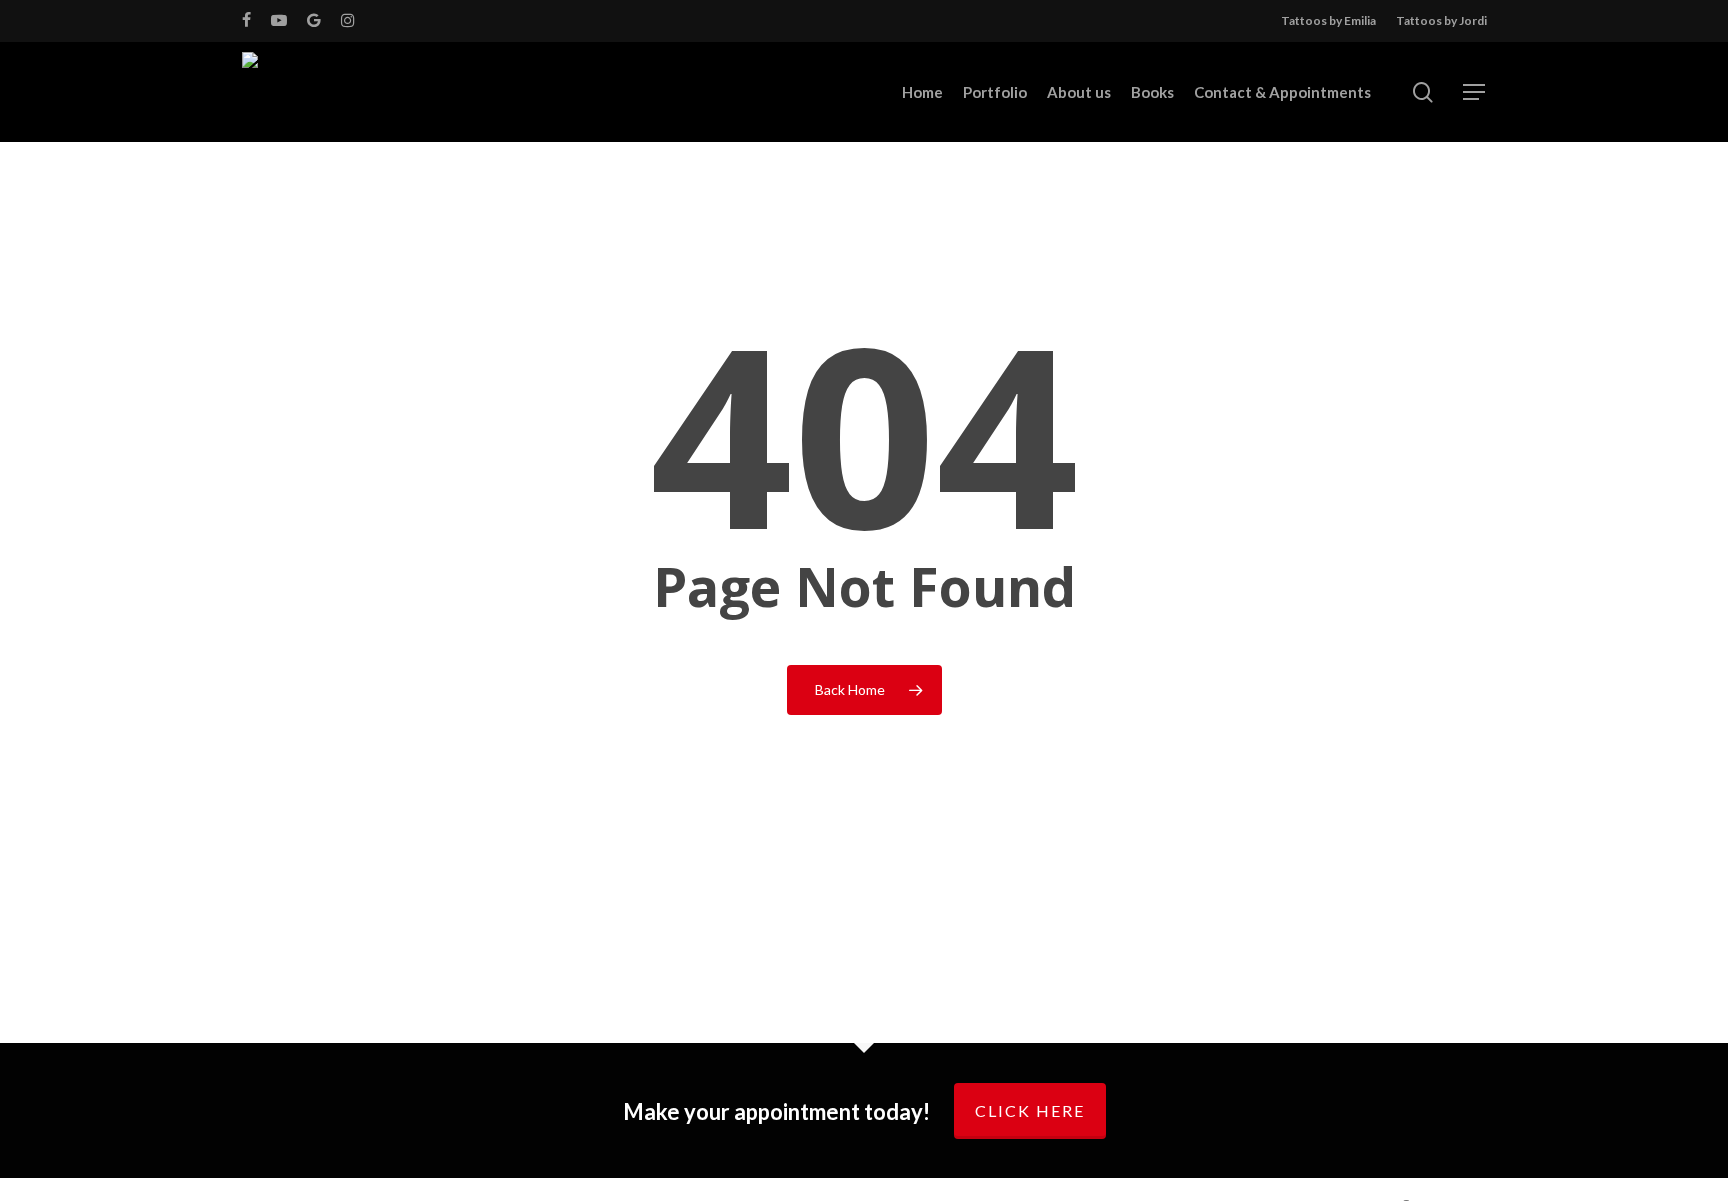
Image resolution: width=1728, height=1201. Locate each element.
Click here (1030, 1110)
